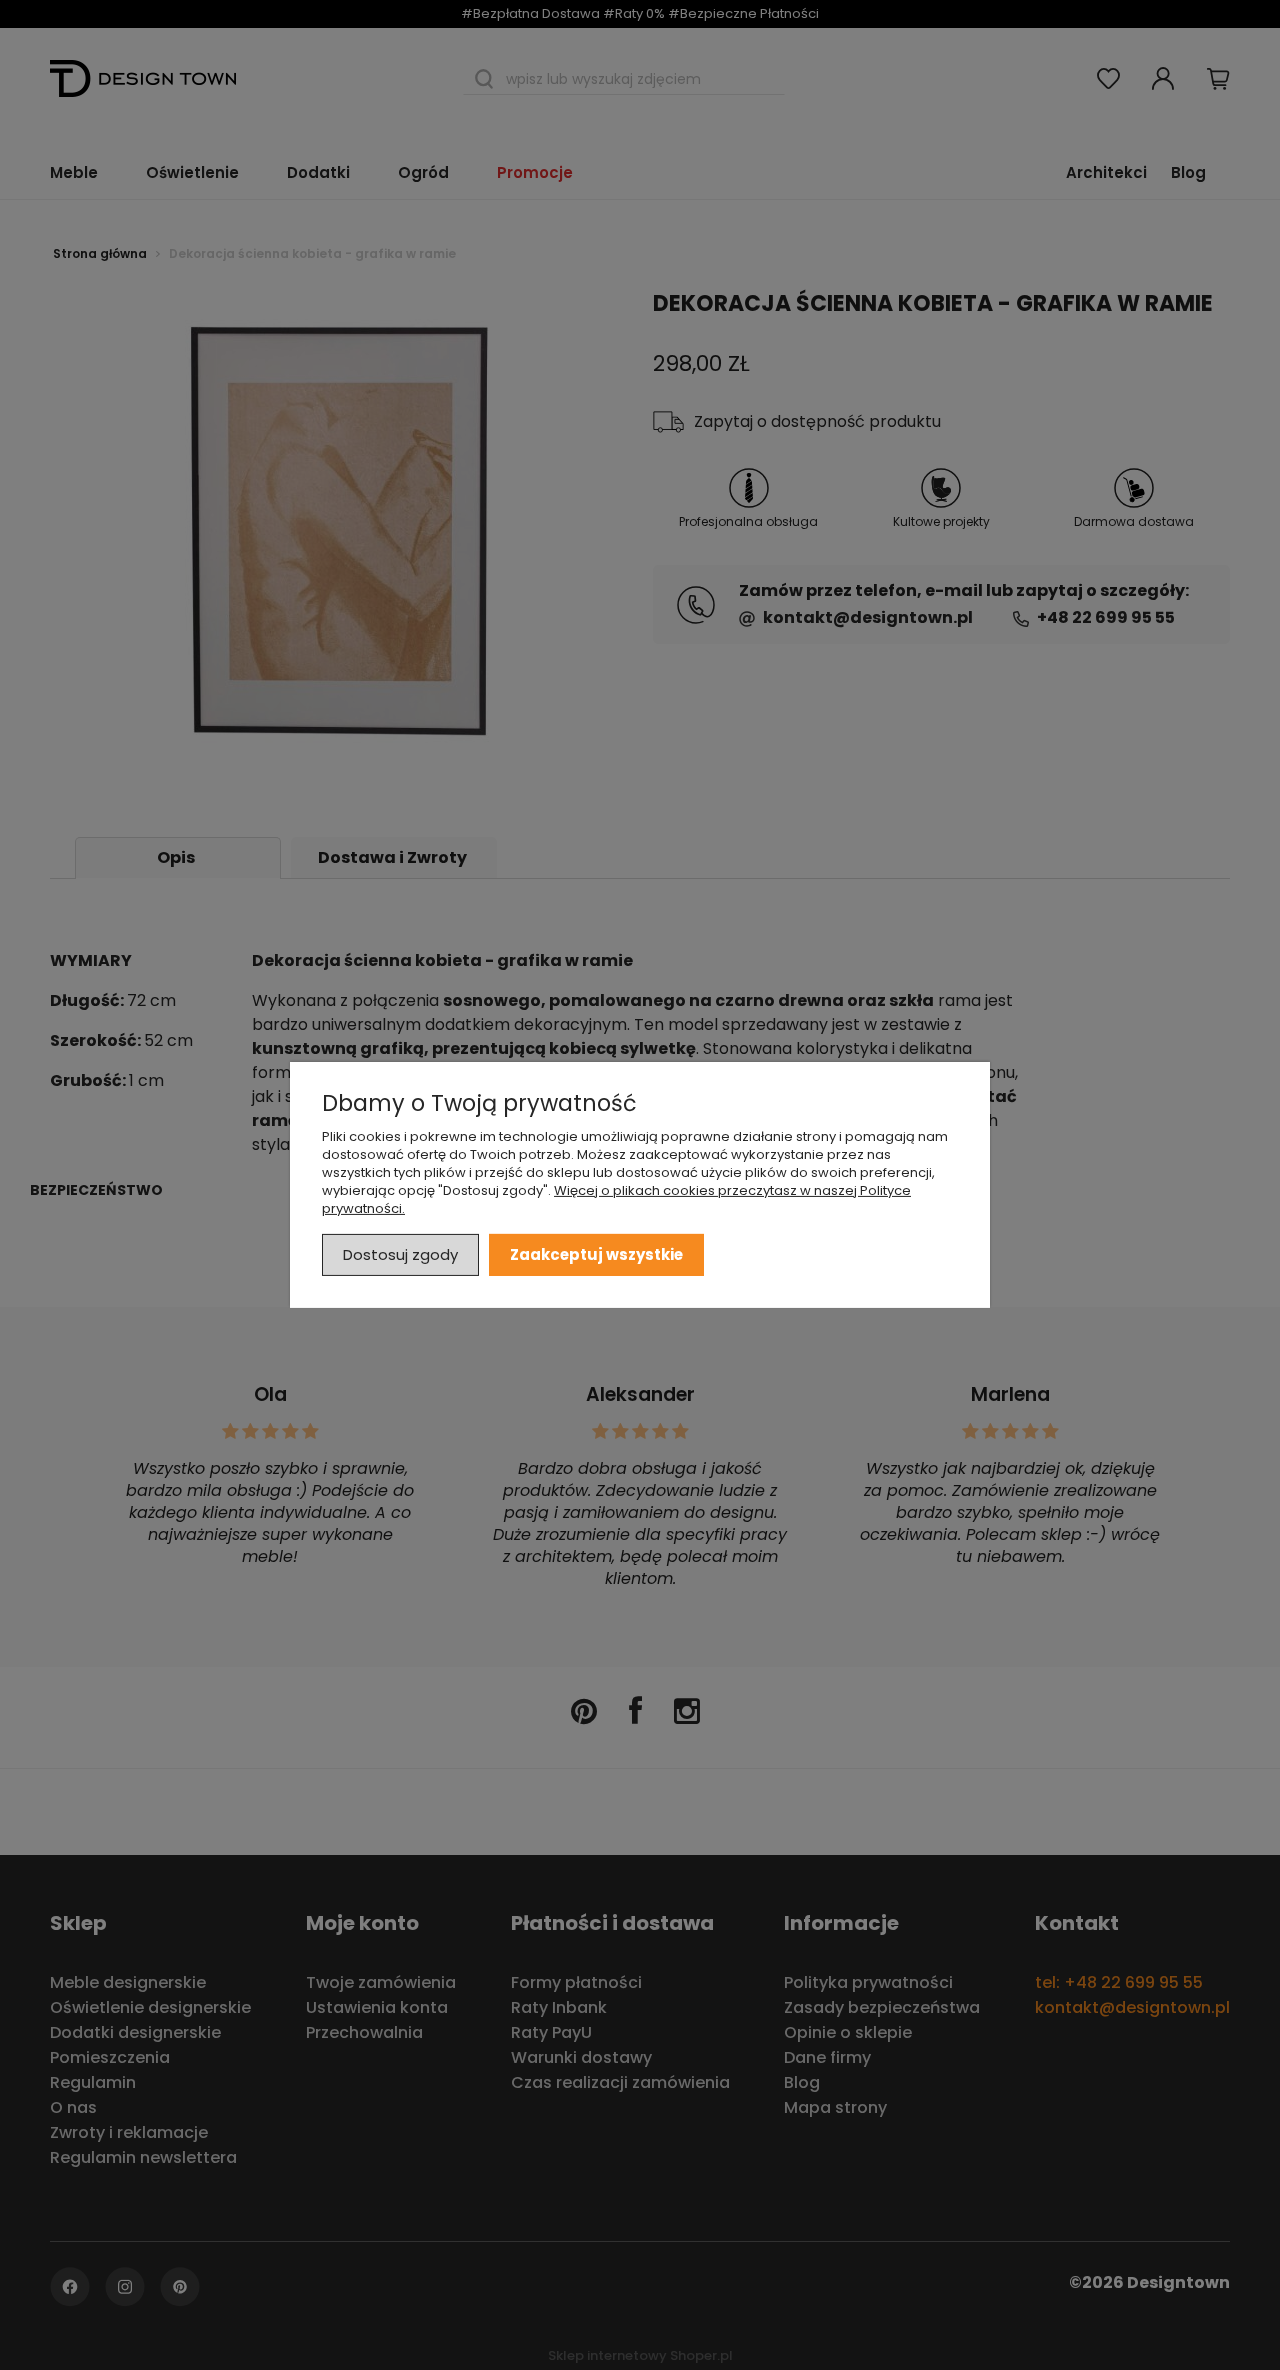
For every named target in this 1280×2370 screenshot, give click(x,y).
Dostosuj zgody (400, 1254)
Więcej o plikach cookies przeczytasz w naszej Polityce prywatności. (616, 1199)
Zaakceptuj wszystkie (596, 1254)
